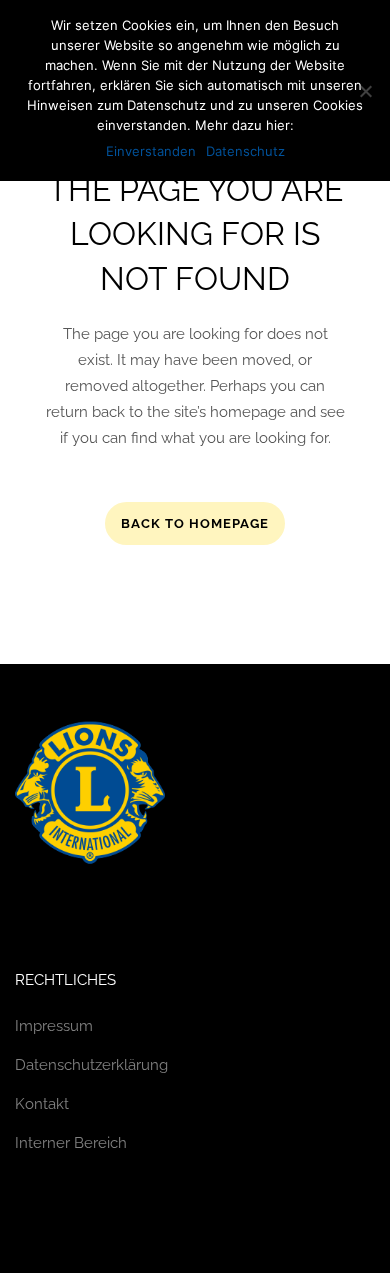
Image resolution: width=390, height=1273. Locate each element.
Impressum (54, 1026)
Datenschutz (245, 151)
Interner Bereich (71, 1143)
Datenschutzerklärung (91, 1065)
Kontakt (42, 1104)
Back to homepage (195, 523)
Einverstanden (151, 151)
